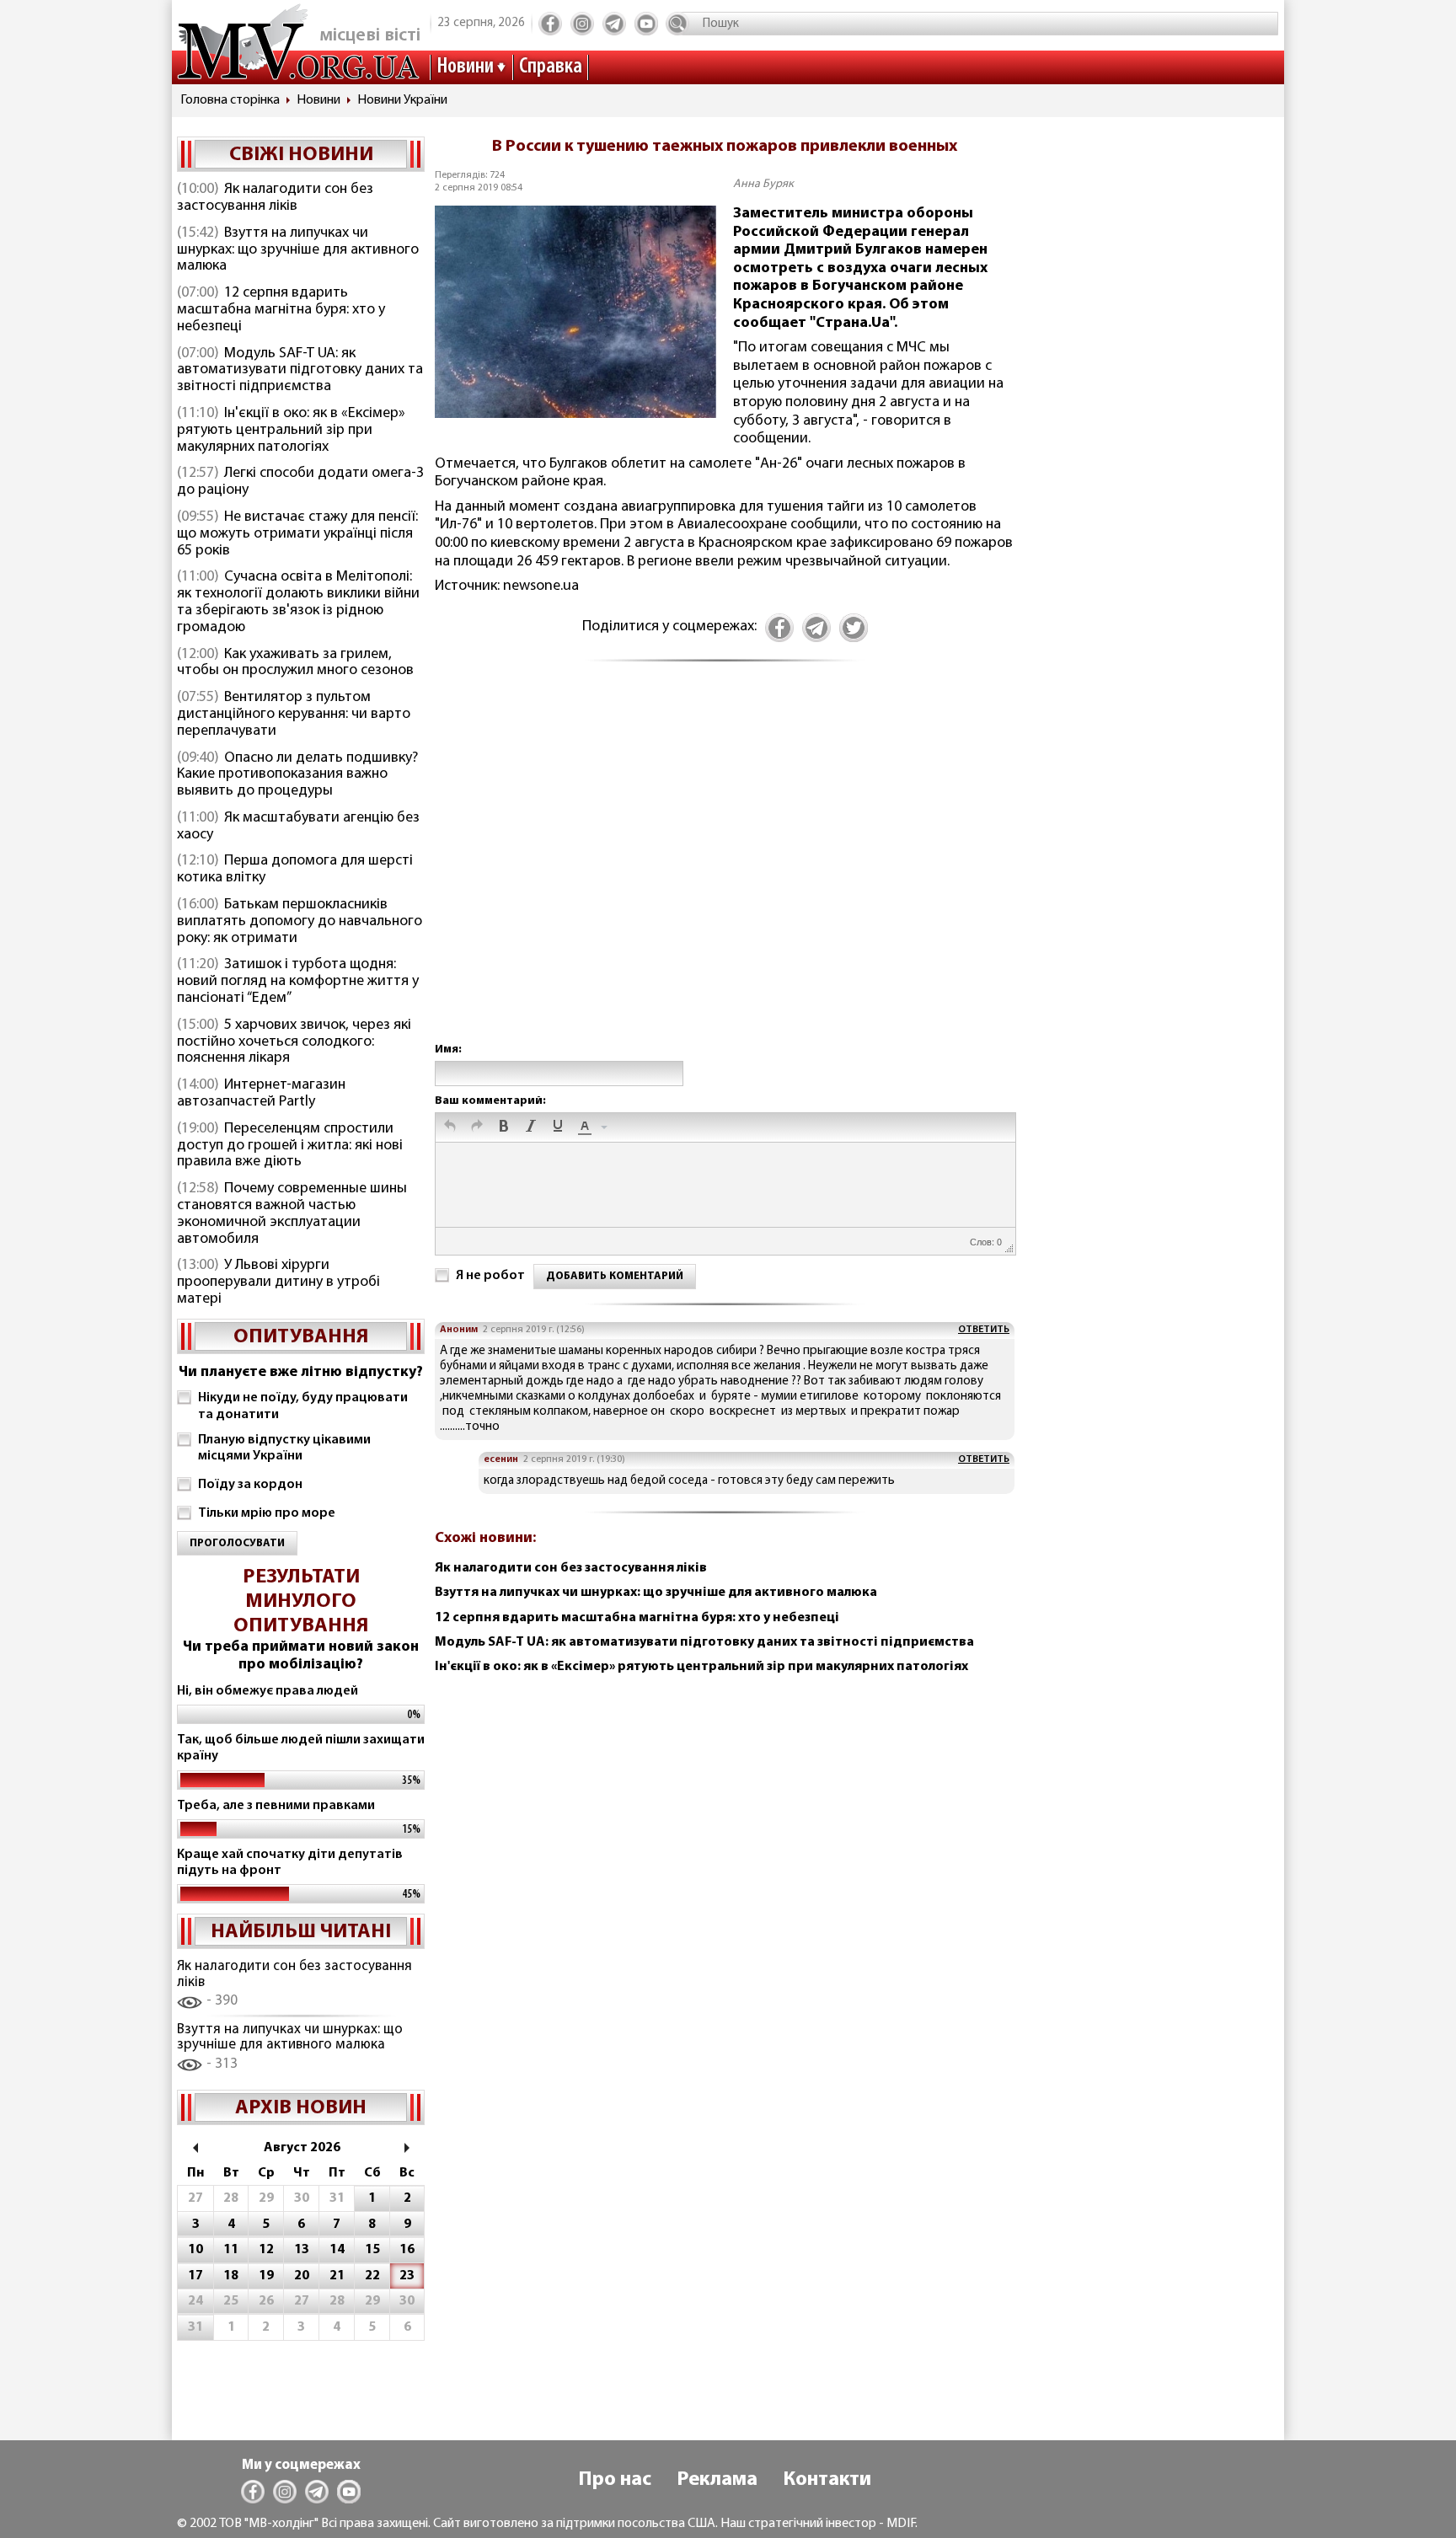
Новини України (402, 100)
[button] (450, 1127)
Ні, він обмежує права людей (268, 1691)
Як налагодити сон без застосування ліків (275, 198)
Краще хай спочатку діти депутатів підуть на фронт (290, 1863)
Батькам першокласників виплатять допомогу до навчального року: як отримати (300, 922)
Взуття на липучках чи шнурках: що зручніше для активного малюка (298, 250)
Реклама (717, 2480)
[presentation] (450, 1127)
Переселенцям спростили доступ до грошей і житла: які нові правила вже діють (290, 1146)
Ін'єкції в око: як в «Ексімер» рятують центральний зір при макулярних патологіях (291, 431)
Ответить (984, 1330)
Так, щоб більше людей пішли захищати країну (301, 1748)
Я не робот (490, 1276)
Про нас (615, 2480)
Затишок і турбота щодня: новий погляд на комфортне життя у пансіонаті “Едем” (298, 982)
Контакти (827, 2480)
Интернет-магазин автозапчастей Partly (261, 1094)
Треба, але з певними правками (276, 1806)
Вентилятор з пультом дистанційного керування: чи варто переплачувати (294, 715)
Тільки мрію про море (267, 1513)
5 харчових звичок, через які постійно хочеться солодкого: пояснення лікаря (294, 1042)
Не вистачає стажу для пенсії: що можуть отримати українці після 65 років (297, 534)
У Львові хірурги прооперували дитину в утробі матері (278, 1282)
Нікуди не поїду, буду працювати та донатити (303, 1406)
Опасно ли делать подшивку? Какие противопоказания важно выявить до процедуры (297, 775)
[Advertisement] (725, 870)
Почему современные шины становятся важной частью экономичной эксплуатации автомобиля (292, 1214)
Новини (465, 67)
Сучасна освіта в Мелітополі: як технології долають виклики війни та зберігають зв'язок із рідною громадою (298, 602)
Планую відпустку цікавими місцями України (284, 1448)
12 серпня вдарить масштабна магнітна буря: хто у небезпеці (281, 310)
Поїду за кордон (250, 1485)
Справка (551, 67)
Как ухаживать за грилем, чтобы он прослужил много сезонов (295, 663)
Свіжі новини (301, 155)
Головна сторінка (230, 100)
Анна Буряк (763, 184)
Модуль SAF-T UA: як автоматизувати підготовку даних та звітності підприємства (300, 371)
